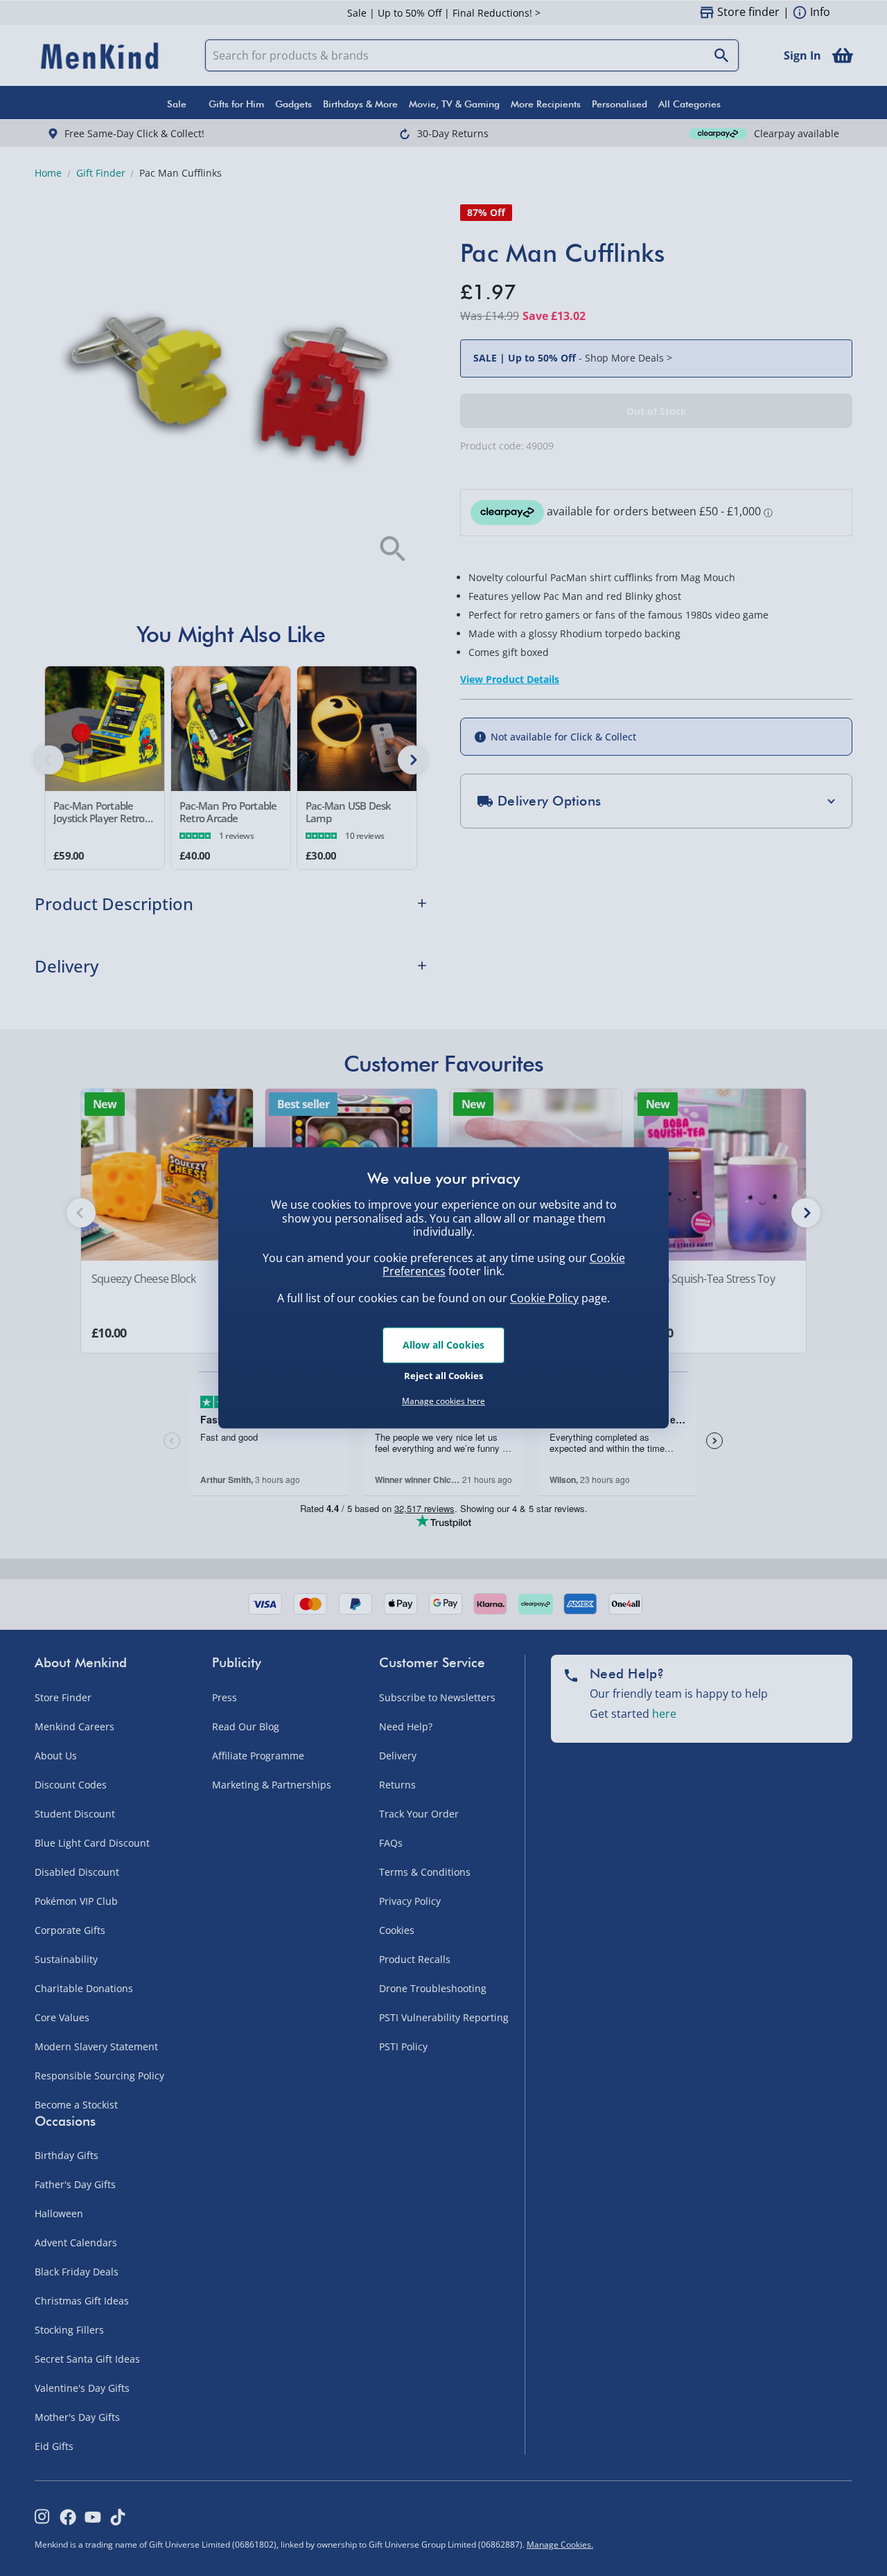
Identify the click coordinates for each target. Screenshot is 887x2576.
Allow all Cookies (443, 1345)
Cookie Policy (544, 1298)
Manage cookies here (443, 1401)
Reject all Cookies (443, 1376)
